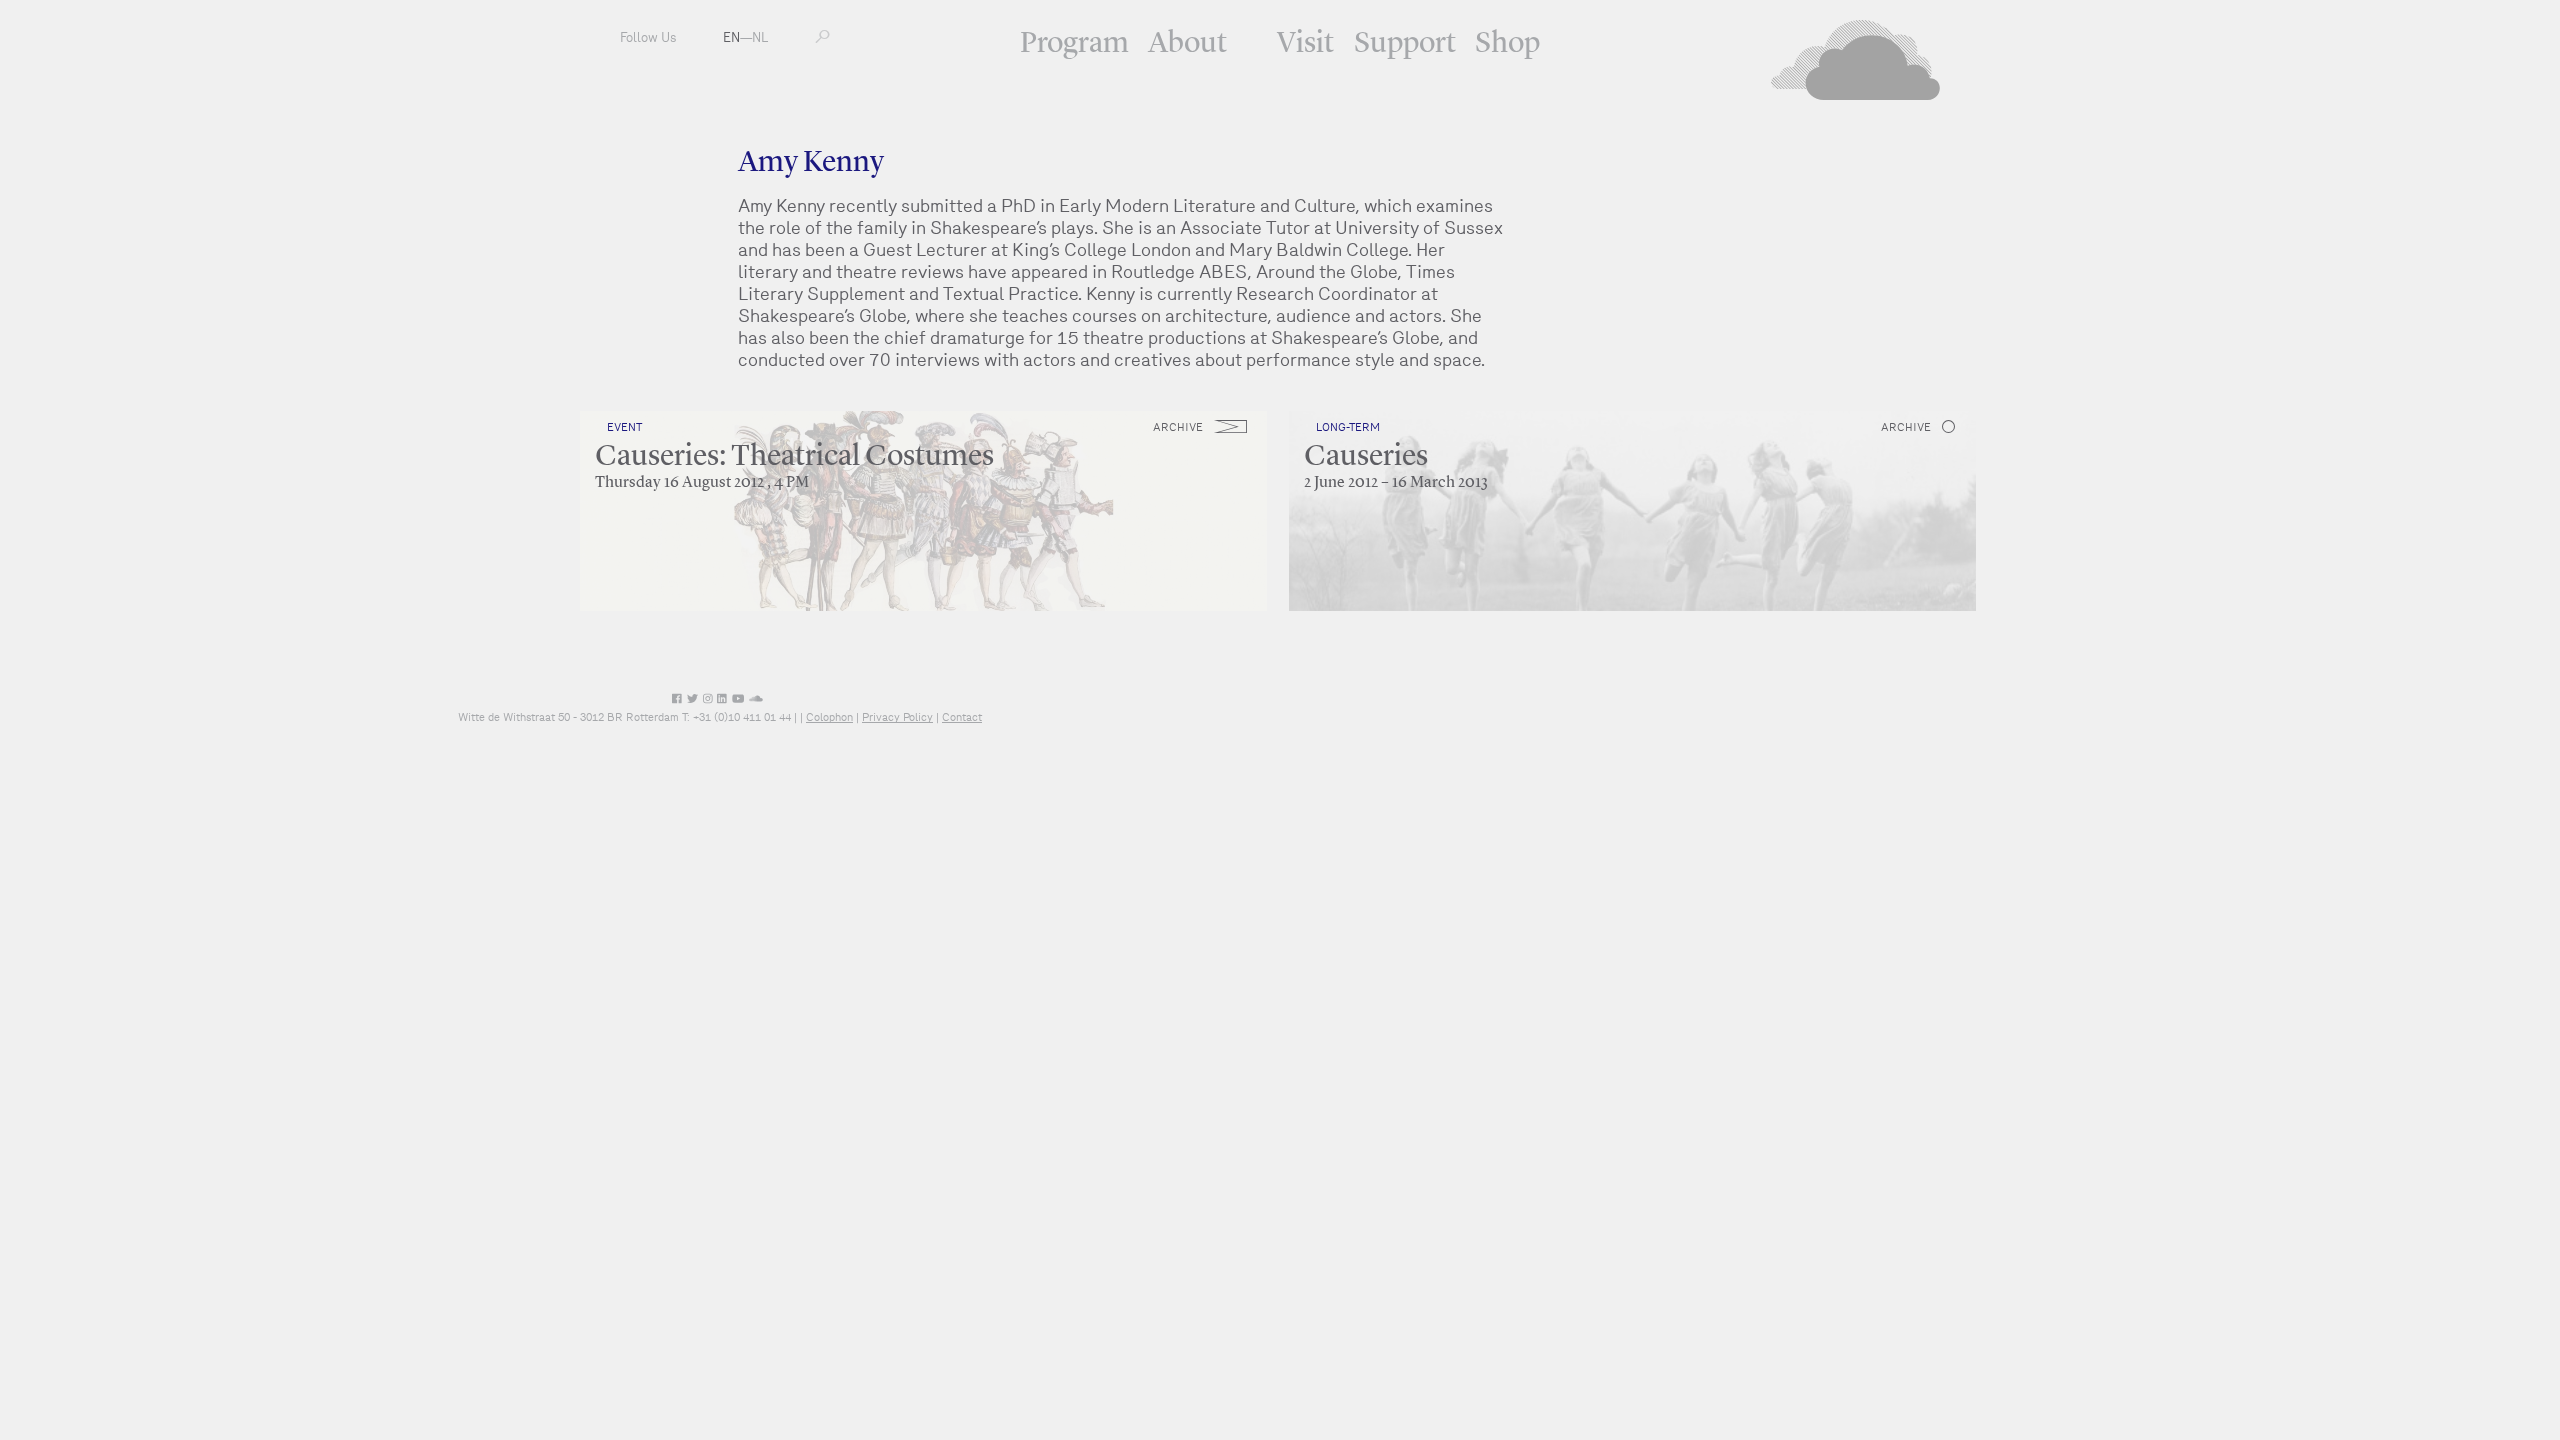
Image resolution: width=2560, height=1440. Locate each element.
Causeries (1366, 457)
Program (1074, 44)
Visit (1305, 44)
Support (1405, 44)
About (1187, 44)
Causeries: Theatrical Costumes (794, 457)
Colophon (829, 717)
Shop (1507, 44)
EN (731, 37)
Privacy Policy (897, 717)
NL (760, 37)
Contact (962, 717)
